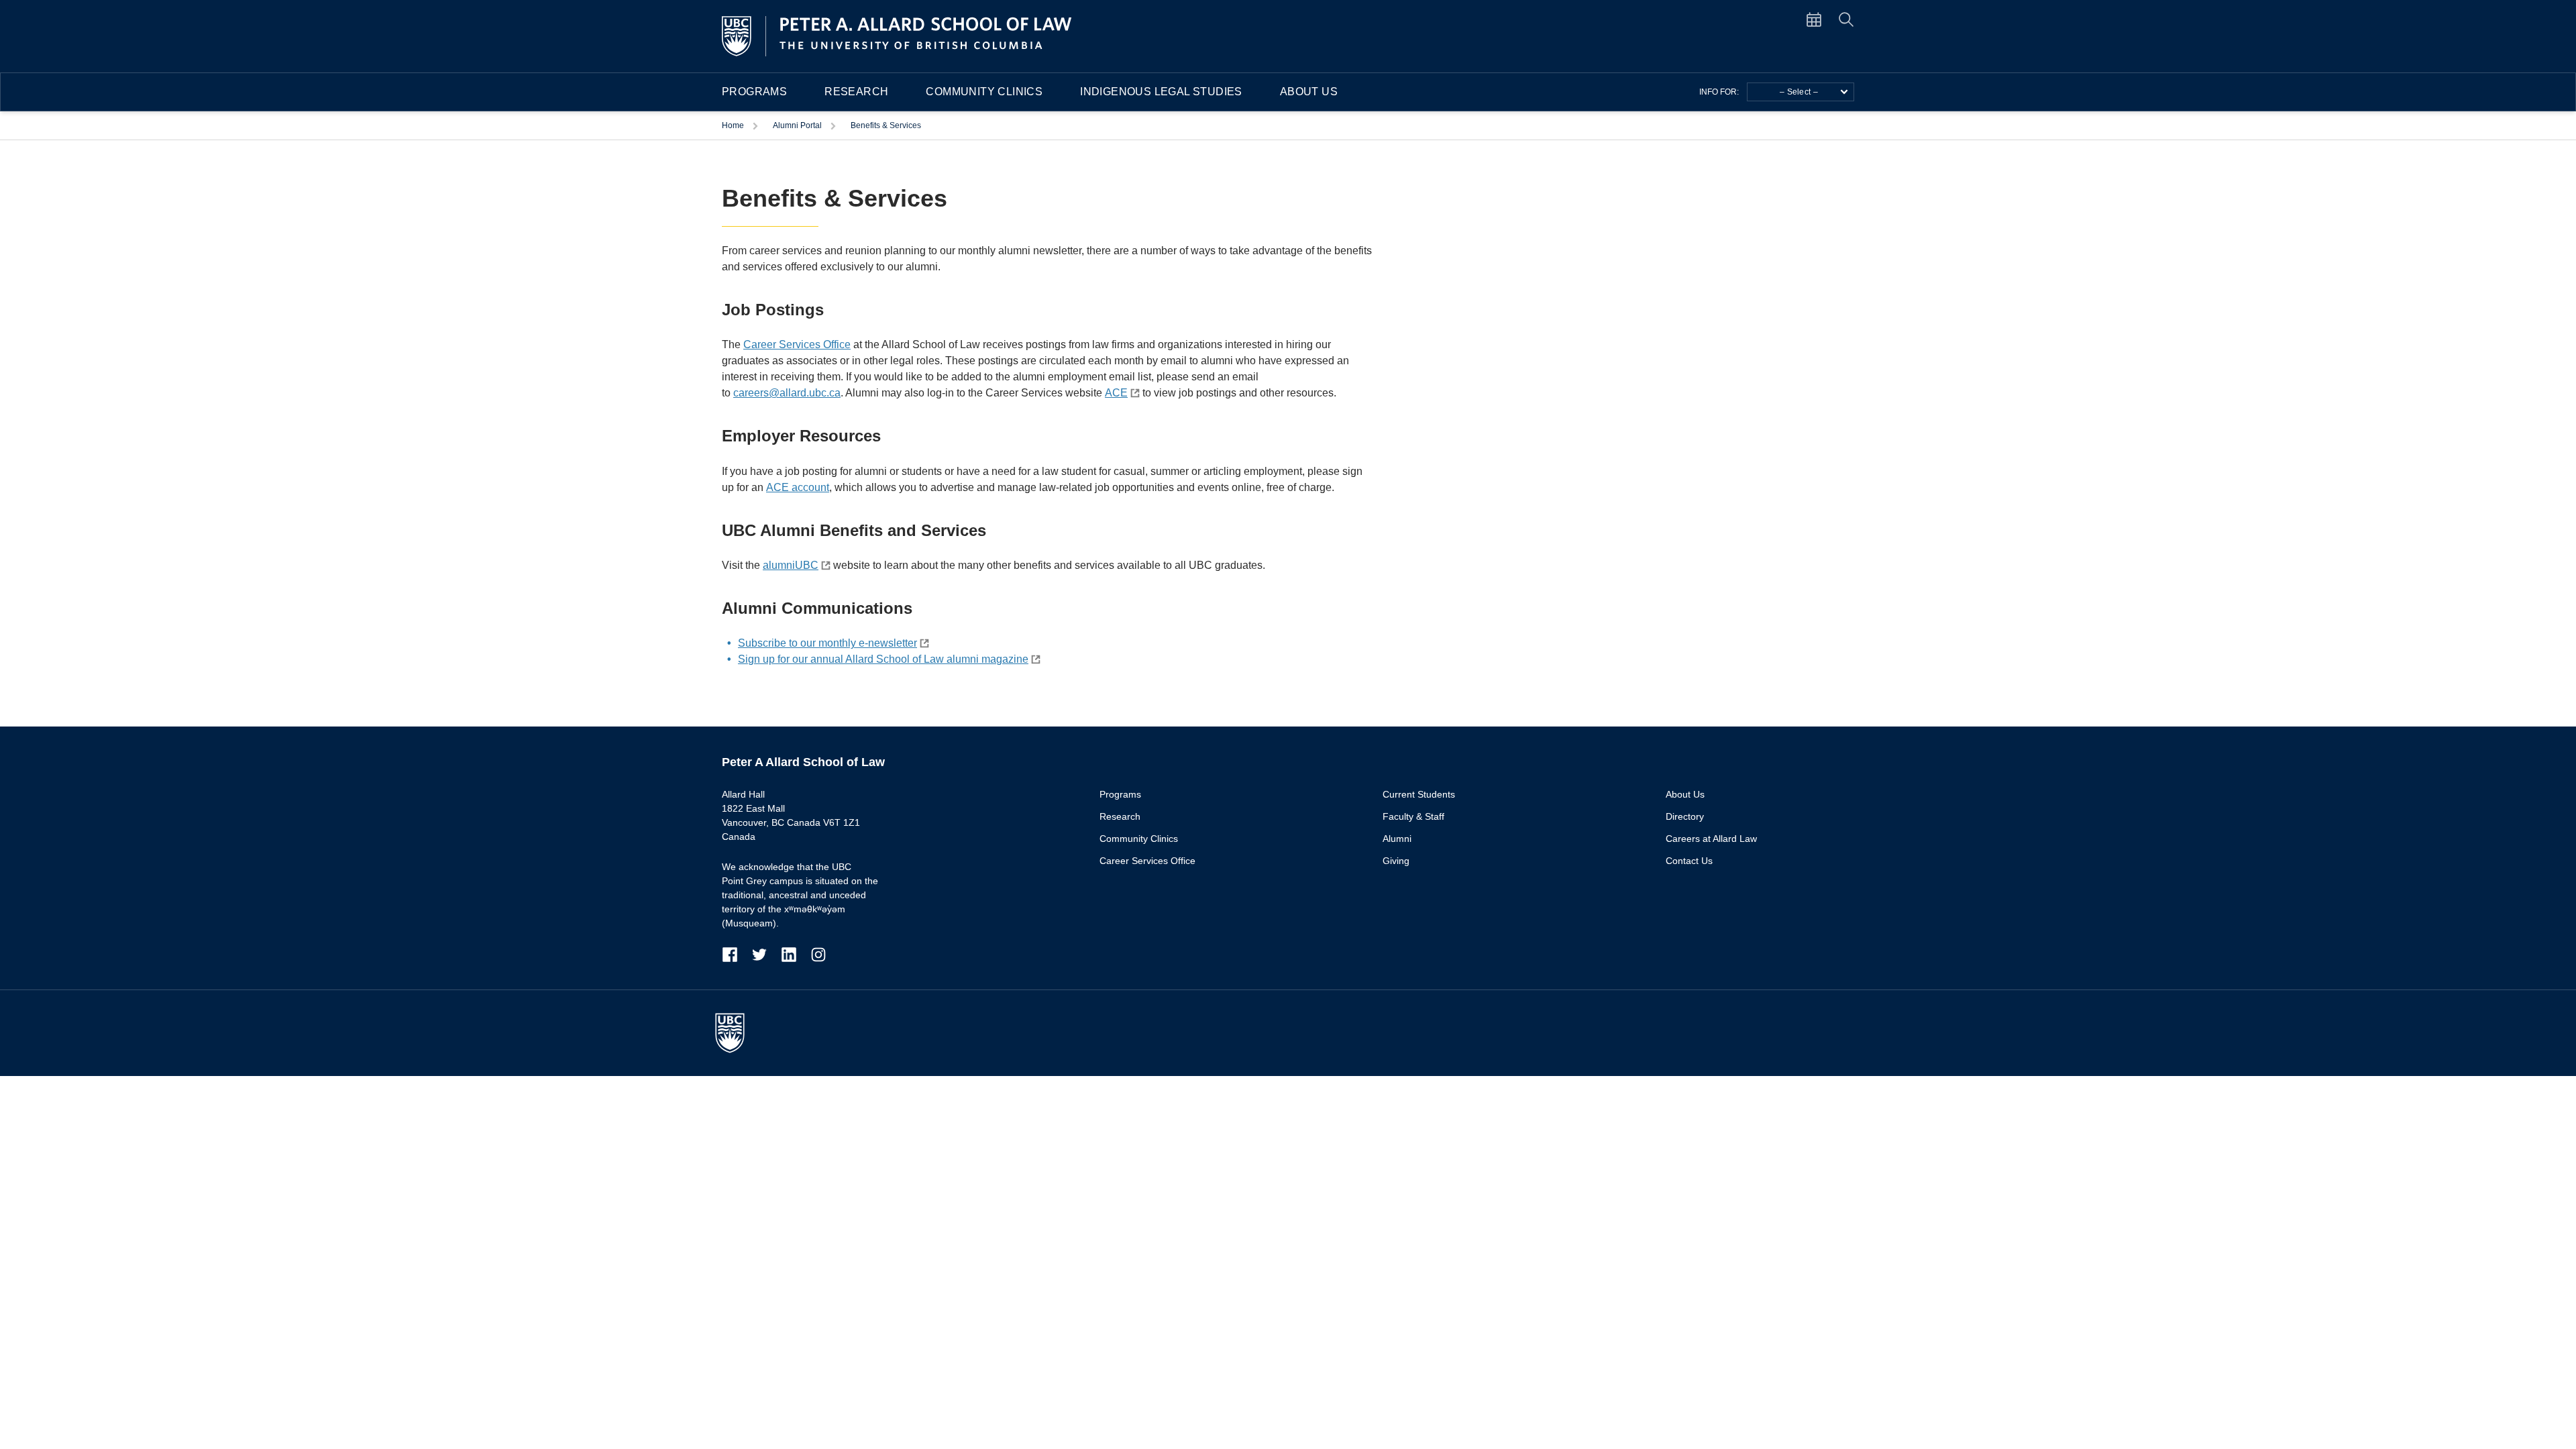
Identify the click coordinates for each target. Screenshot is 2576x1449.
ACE (1116, 393)
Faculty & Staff (1413, 816)
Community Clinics (984, 92)
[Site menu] (1822, 19)
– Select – (1799, 92)
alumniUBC (791, 565)
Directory (1685, 816)
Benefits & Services (886, 125)
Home (734, 125)
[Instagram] (818, 954)
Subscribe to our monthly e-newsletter (827, 643)
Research (856, 92)
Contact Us (1689, 861)
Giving (1396, 861)
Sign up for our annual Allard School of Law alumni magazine (883, 659)
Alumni (1397, 839)
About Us (1309, 92)
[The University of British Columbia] (737, 1033)
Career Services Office (797, 344)
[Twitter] (766, 954)
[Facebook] (737, 954)
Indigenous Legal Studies (1161, 92)
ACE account (798, 487)
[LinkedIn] (796, 954)
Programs (754, 92)
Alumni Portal (798, 125)
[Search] (1846, 19)
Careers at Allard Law (1711, 839)
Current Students (1419, 794)
